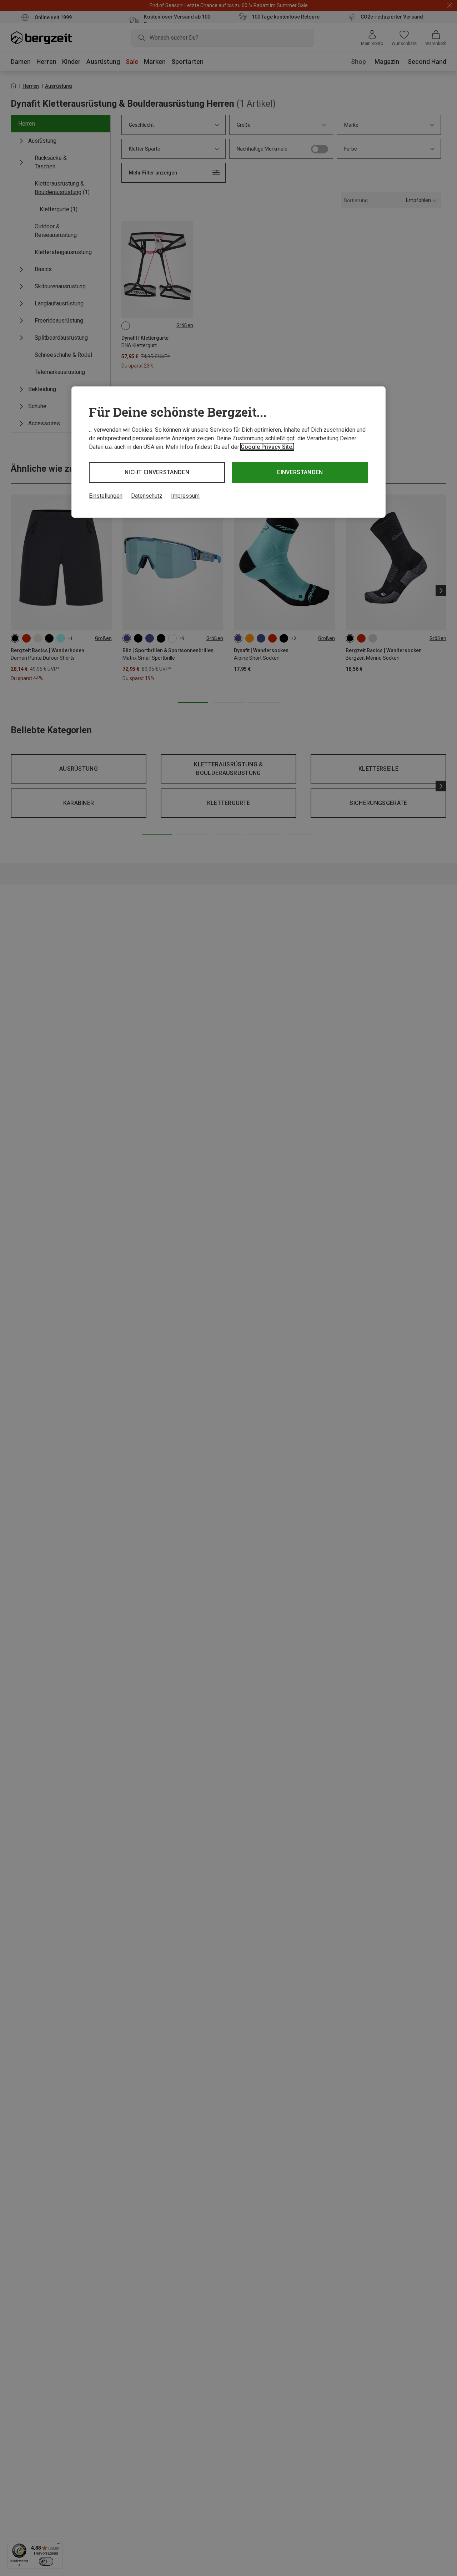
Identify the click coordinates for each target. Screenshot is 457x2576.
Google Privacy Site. (267, 447)
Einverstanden (300, 472)
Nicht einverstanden (157, 472)
